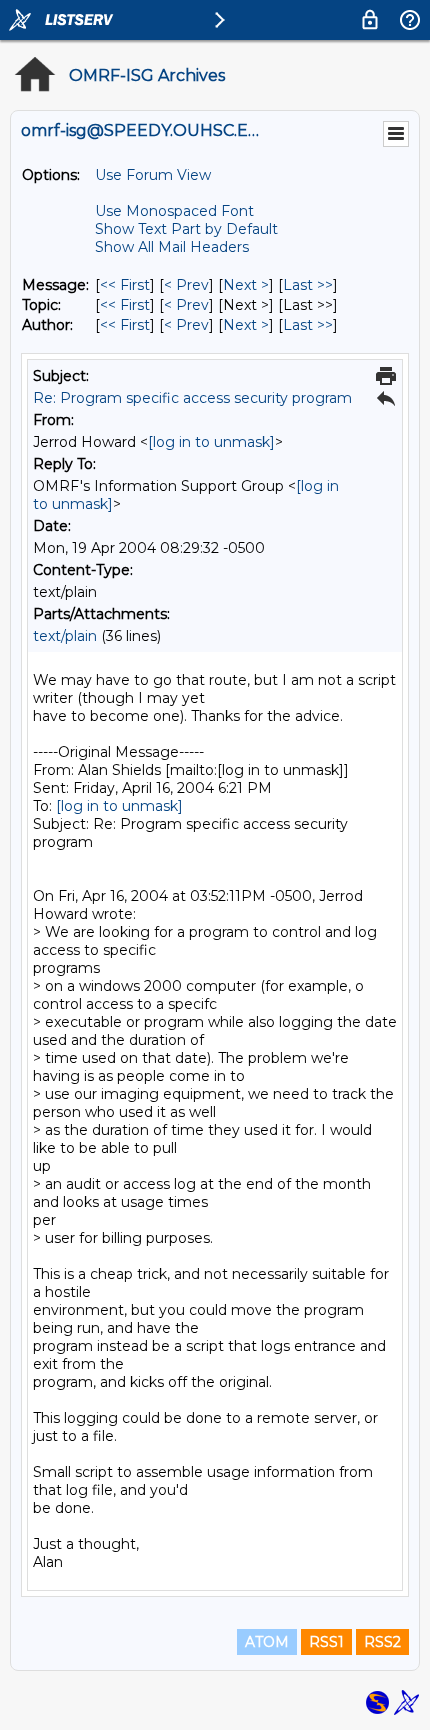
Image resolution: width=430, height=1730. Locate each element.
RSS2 (382, 1642)
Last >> (308, 285)
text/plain (65, 636)
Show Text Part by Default (186, 229)
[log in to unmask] (211, 442)
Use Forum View (153, 175)
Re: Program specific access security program (192, 398)
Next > (246, 285)
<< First (125, 285)
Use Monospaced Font (174, 211)
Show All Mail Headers (172, 247)
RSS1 (326, 1642)
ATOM (267, 1642)
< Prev (186, 285)
